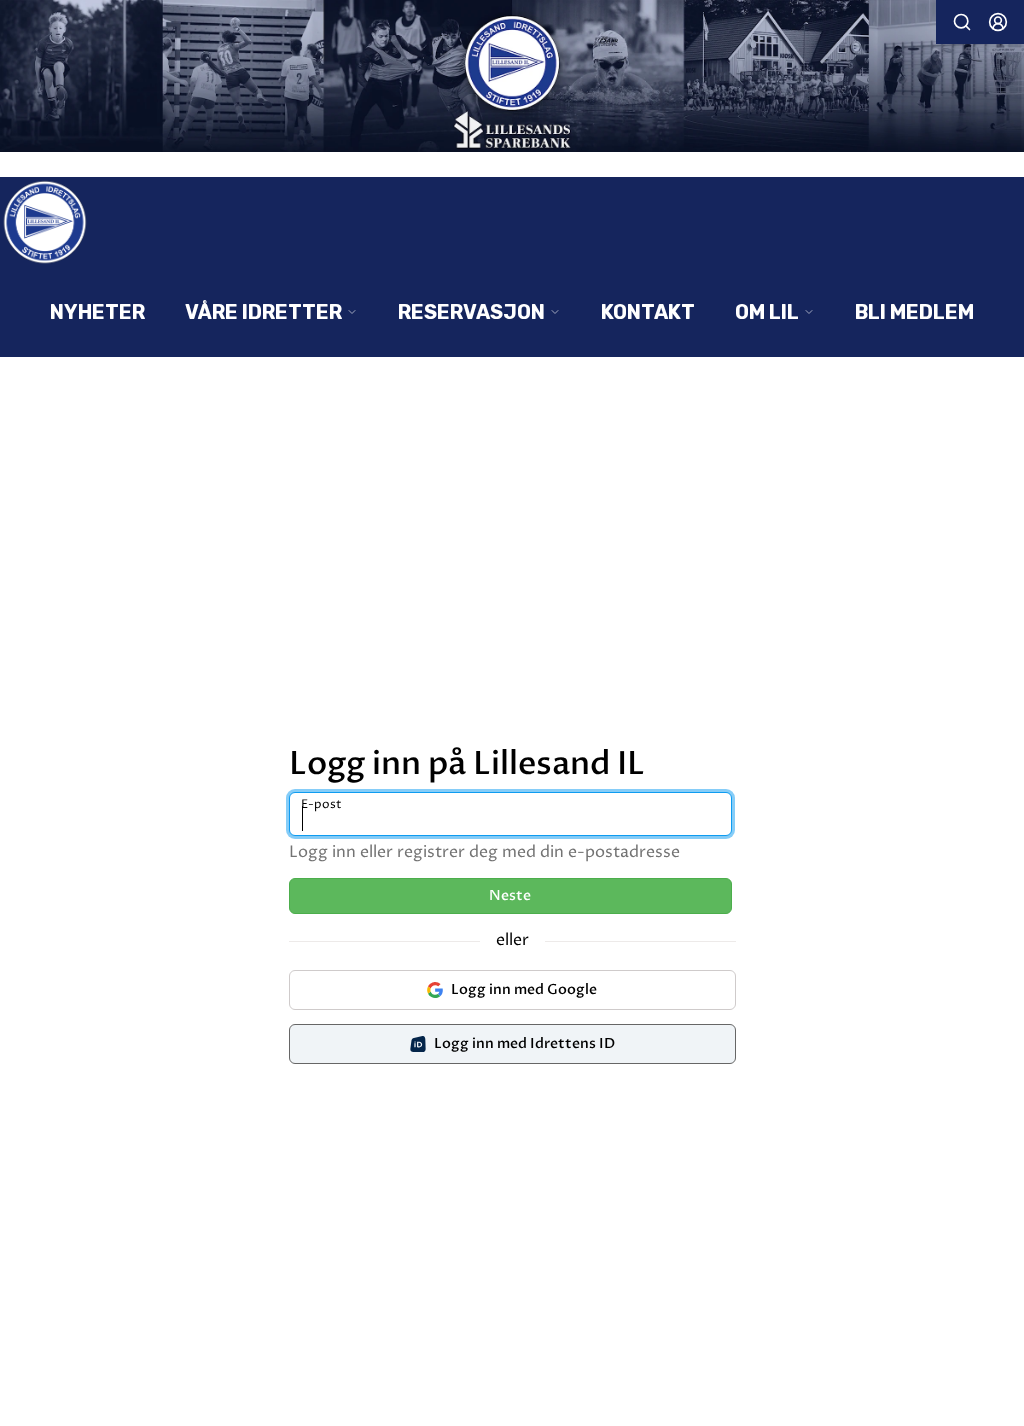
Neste (510, 895)
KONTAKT (648, 312)
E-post (321, 804)
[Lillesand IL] (512, 78)
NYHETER (97, 312)
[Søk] (962, 22)
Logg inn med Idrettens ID (524, 1043)
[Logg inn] (998, 22)
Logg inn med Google (524, 989)
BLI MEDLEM (914, 312)
